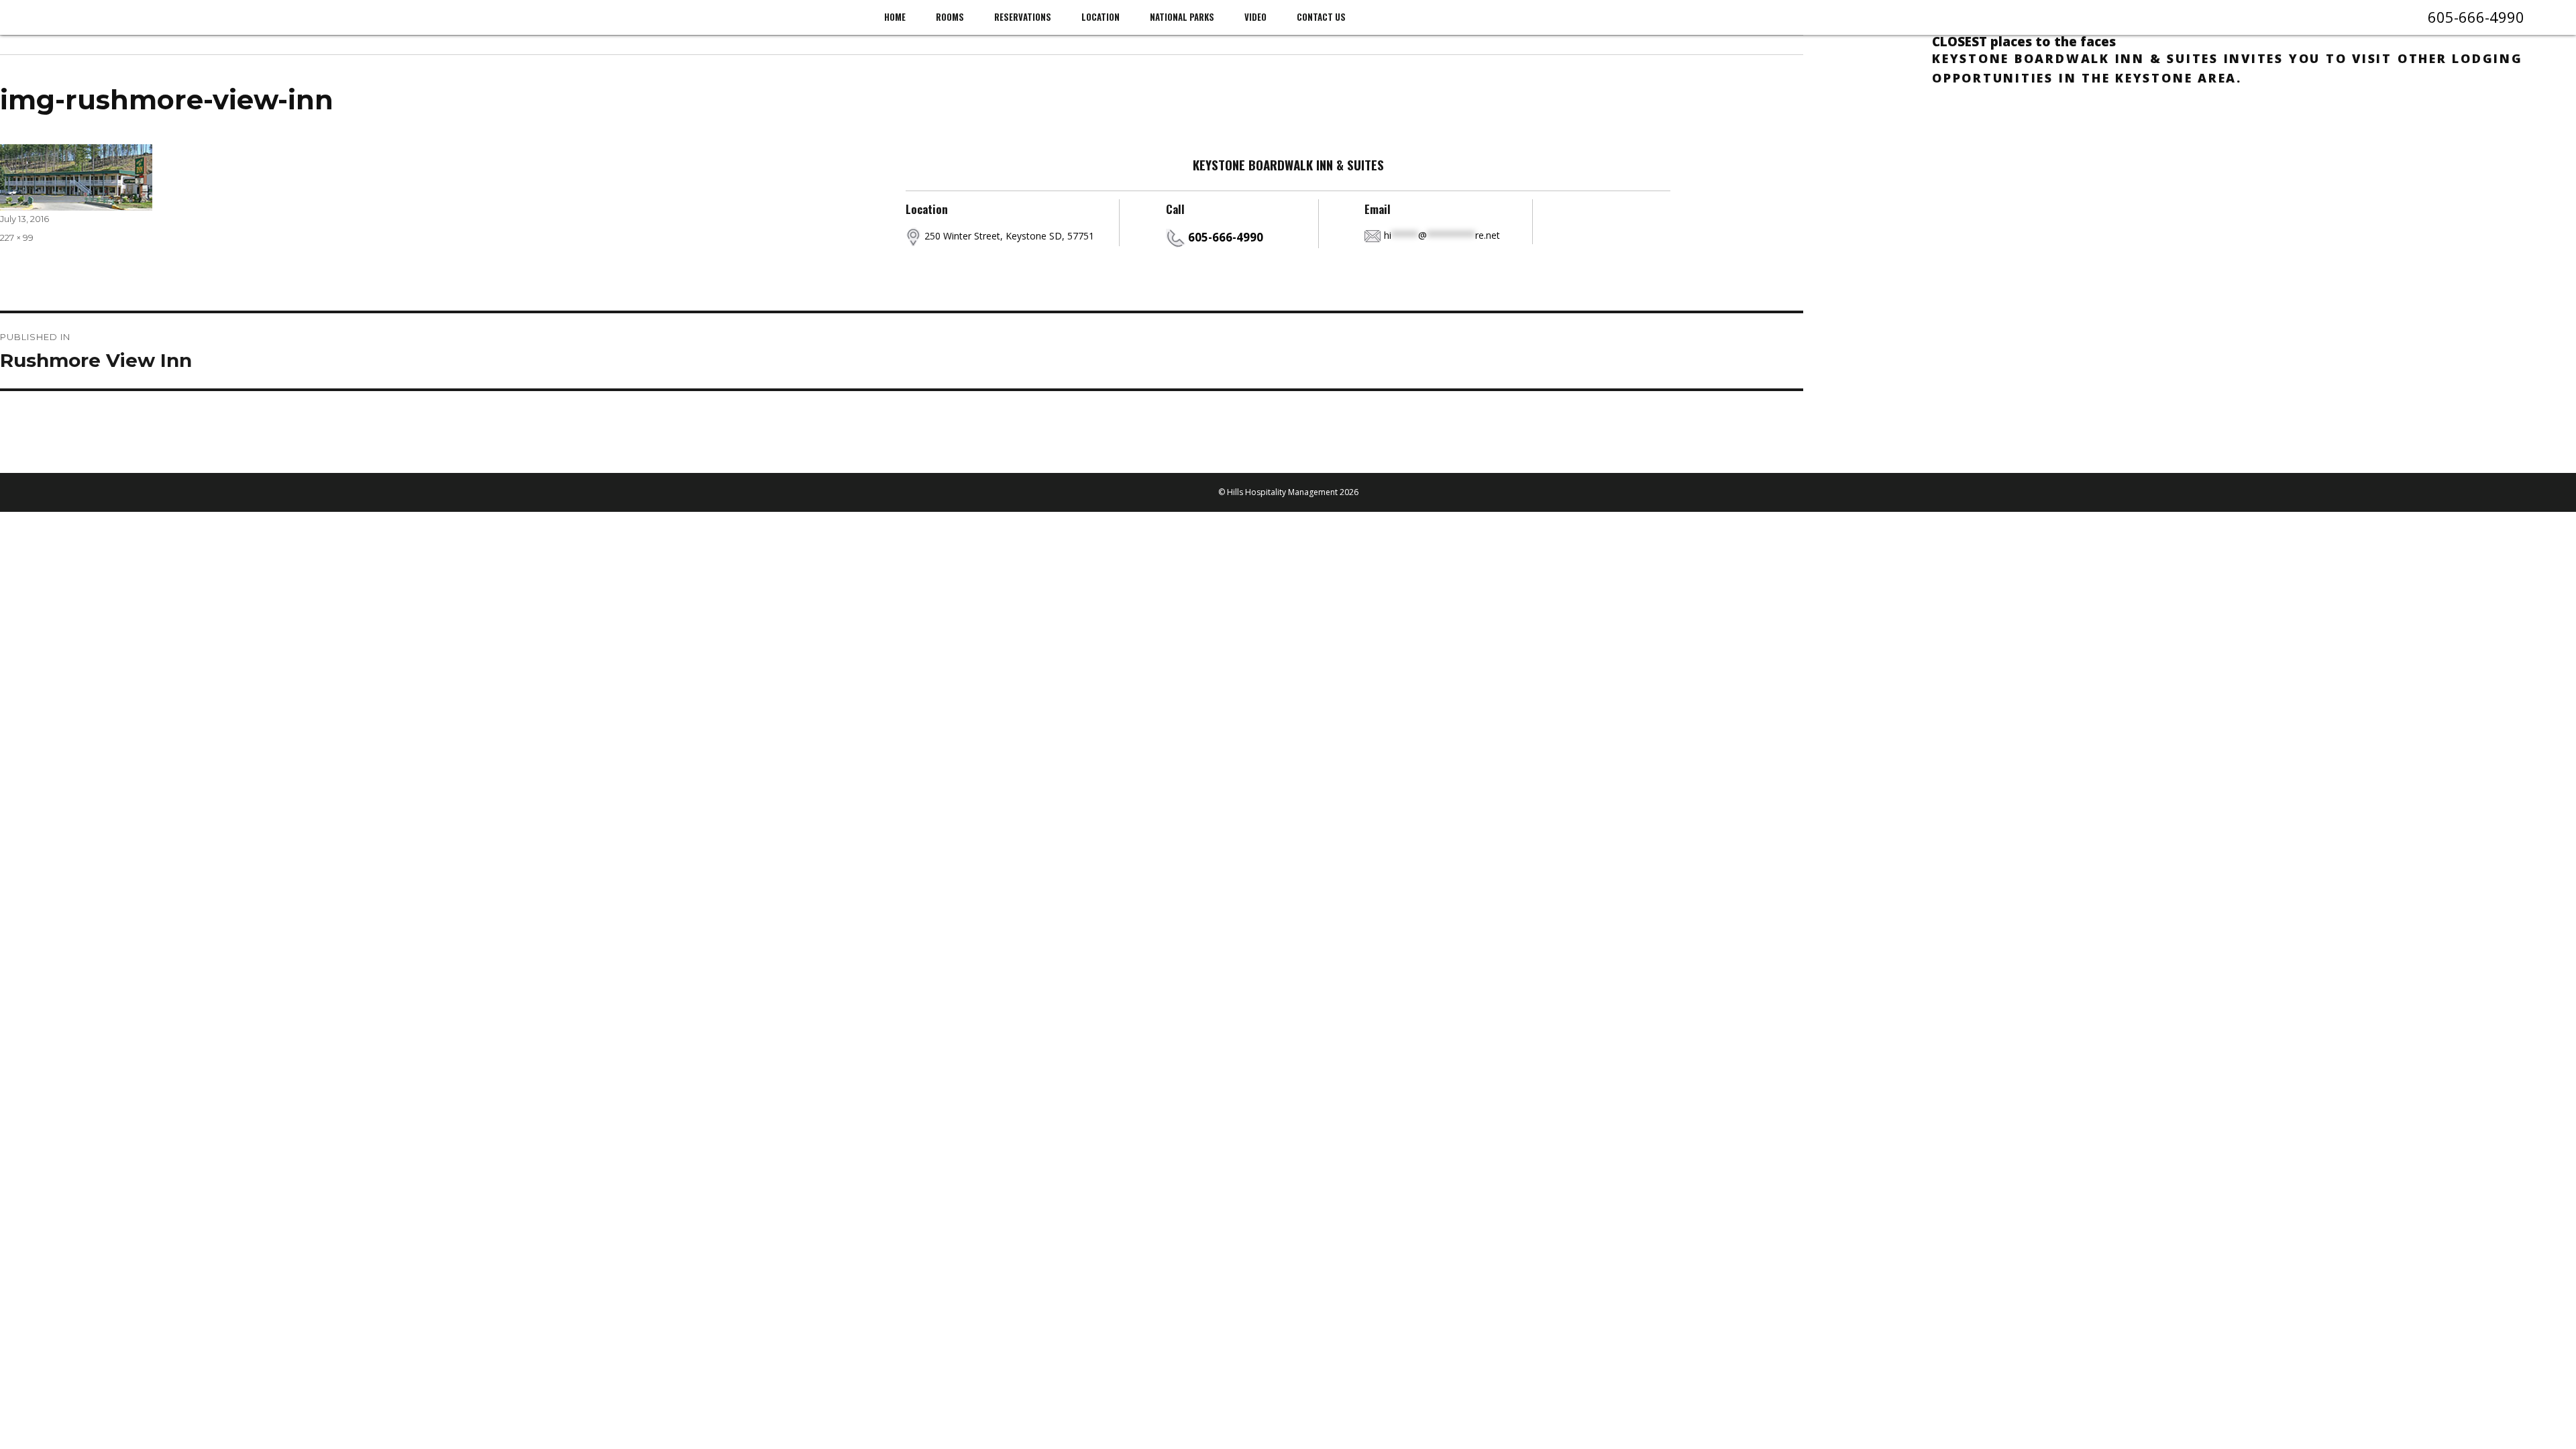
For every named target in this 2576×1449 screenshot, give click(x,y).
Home (895, 17)
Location (1101, 17)
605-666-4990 (2476, 17)
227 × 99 (17, 237)
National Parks (1182, 17)
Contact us (1321, 17)
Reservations (1023, 17)
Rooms (950, 17)
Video (1255, 17)
